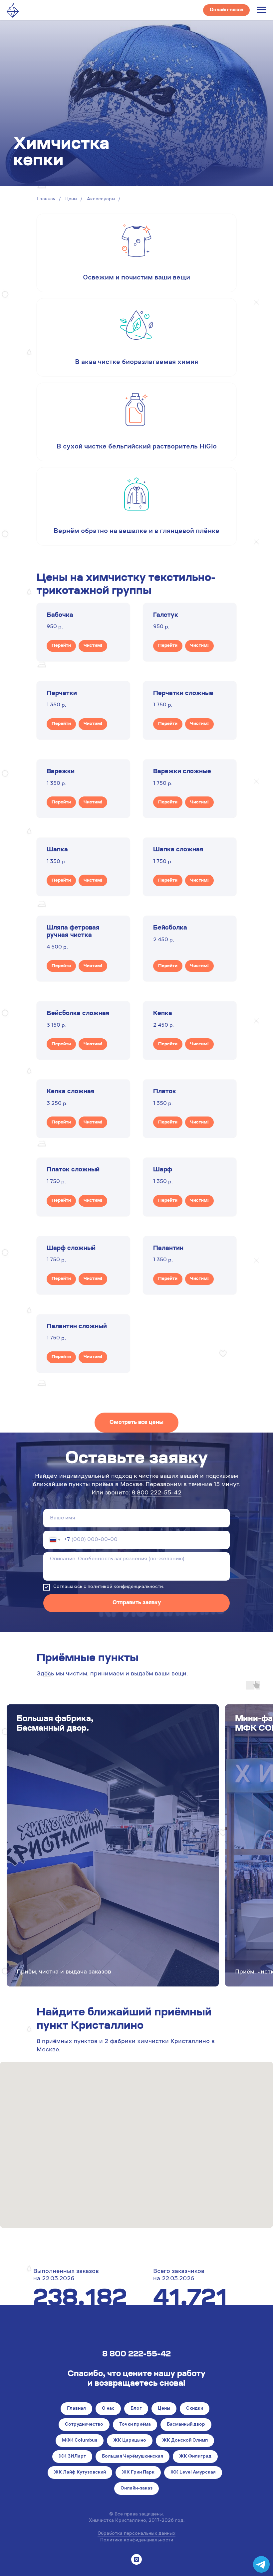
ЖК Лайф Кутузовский (80, 2473)
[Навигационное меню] (262, 10)
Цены (71, 199)
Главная (46, 199)
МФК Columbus (80, 2441)
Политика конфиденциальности (137, 2540)
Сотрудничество (84, 2425)
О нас (108, 2409)
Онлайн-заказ (136, 2489)
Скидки (195, 2409)
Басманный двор (186, 2425)
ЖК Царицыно (130, 2441)
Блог (136, 2409)
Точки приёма (135, 2425)
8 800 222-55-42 (156, 1493)
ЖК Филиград (195, 2457)
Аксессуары (101, 199)
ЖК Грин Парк (138, 2473)
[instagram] (136, 2559)
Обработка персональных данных (136, 2534)
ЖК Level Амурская (193, 2473)
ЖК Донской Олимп (185, 2441)
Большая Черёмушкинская (133, 2457)
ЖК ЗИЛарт (72, 2457)
